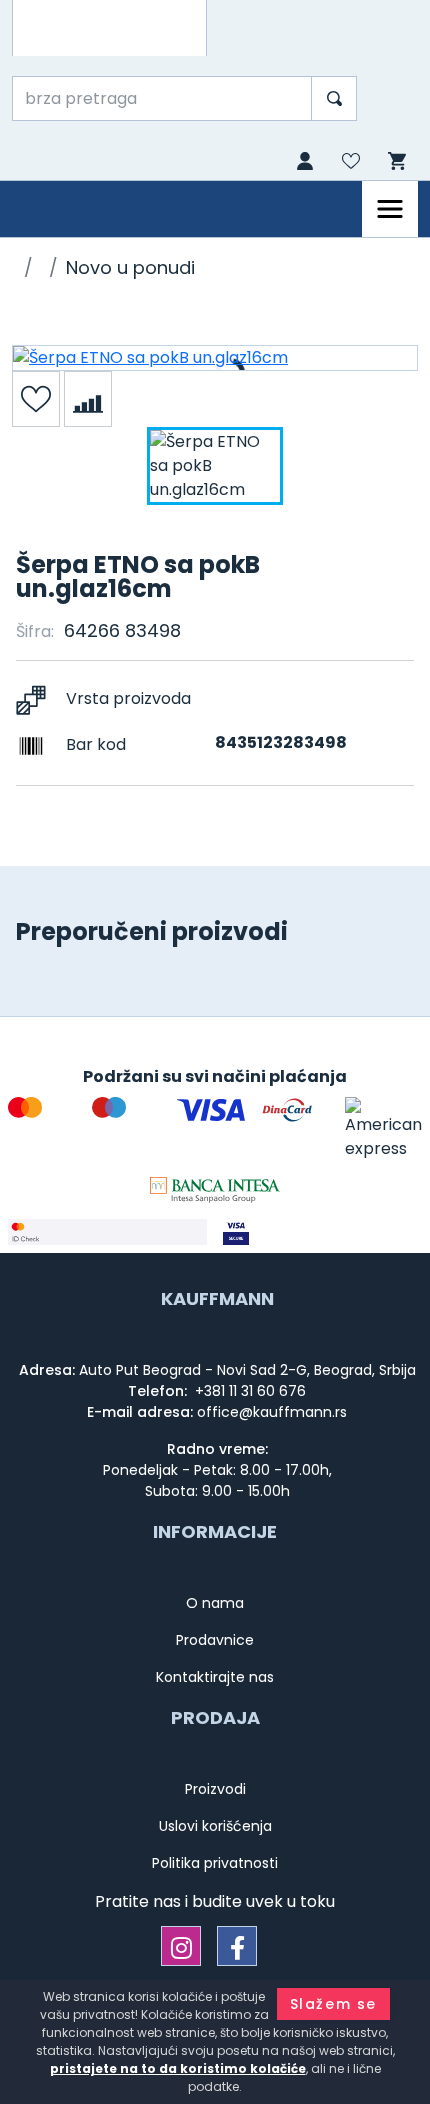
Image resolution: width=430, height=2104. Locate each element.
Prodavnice (215, 1640)
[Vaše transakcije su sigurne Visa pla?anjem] (322, 1232)
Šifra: (35, 631)
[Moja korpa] (395, 161)
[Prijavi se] (303, 163)
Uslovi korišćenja (215, 1826)
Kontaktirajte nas (215, 1677)
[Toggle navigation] (390, 209)
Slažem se (333, 2004)
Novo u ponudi (130, 267)
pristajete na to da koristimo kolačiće (178, 2068)
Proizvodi (215, 1789)
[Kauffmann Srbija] (109, 28)
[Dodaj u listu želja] (36, 399)
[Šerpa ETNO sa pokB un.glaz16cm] (215, 358)
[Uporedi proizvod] (88, 399)
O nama (215, 1603)
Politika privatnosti (215, 1863)
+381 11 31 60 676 (248, 1391)
